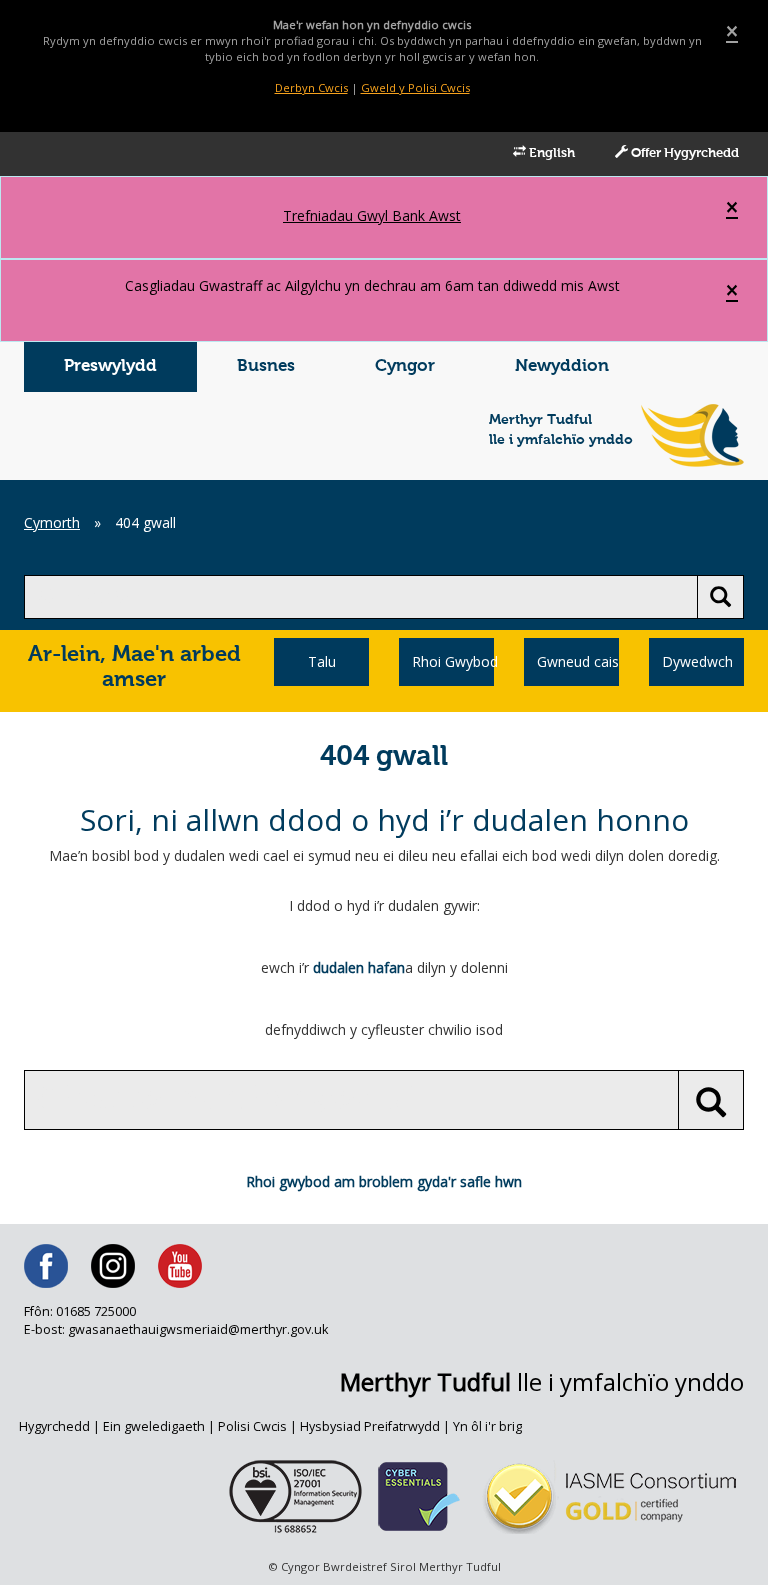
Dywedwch (697, 661)
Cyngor (405, 366)
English (550, 153)
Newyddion (562, 366)
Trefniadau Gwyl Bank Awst (372, 215)
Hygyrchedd (54, 1426)
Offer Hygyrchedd (683, 153)
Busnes (266, 366)
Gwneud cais (578, 661)
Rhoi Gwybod (453, 661)
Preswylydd (110, 366)
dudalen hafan (359, 967)
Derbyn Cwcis (311, 87)
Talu (322, 661)
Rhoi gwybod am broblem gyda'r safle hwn (384, 1181)
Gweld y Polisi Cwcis (415, 87)
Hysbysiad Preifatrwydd (370, 1426)
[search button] (720, 597)
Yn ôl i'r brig (487, 1426)
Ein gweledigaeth (154, 1426)
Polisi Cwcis (252, 1426)
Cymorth (52, 522)
